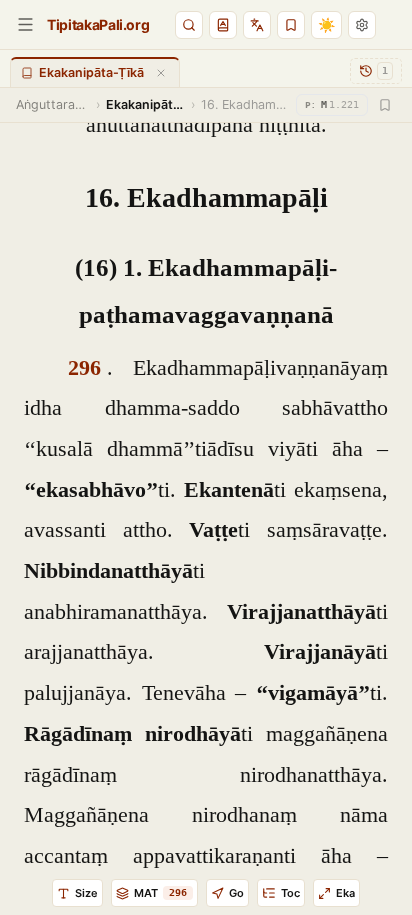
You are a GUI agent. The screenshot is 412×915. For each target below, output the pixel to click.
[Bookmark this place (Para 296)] (385, 105)
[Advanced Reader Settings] (362, 25)
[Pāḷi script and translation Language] (257, 25)
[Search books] (189, 25)
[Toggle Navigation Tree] (25, 24)
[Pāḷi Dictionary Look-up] (223, 25)
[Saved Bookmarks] (291, 25)
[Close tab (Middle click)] (161, 73)
